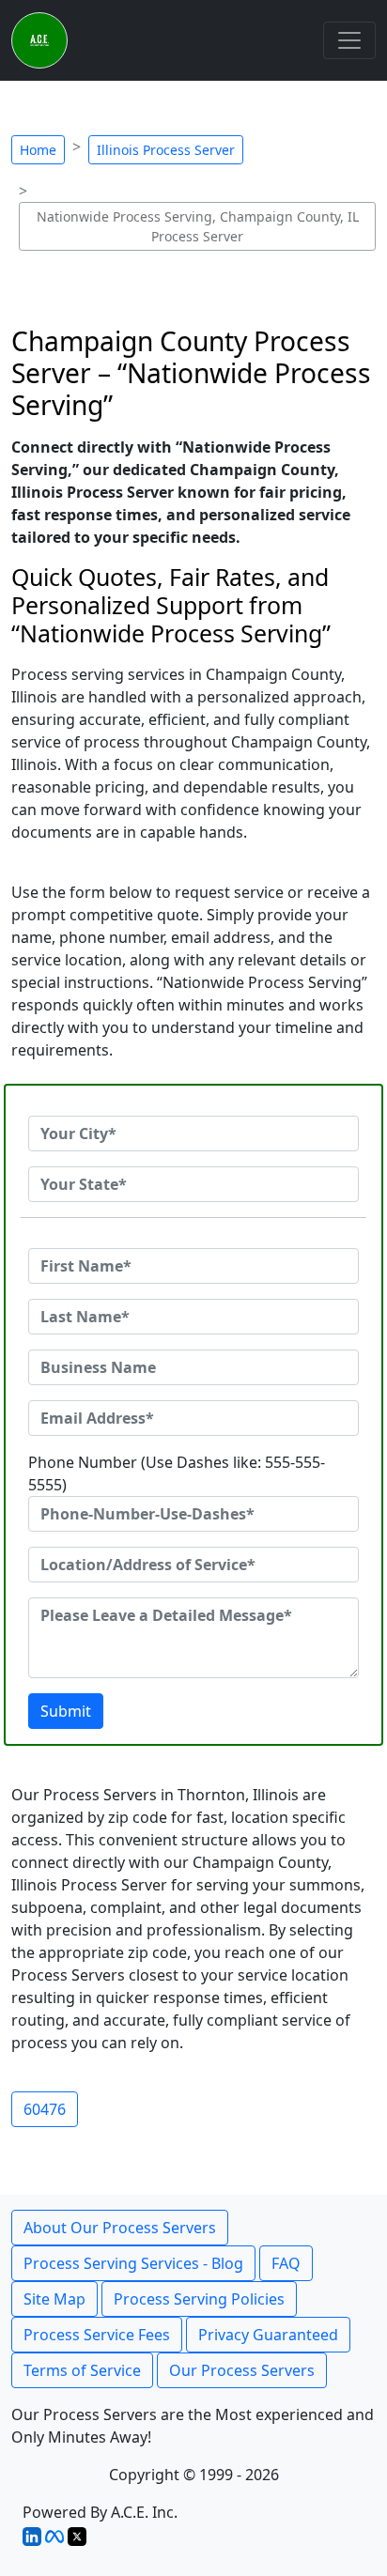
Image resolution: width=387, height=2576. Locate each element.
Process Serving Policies (199, 2299)
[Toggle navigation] (349, 40)
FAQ (286, 2263)
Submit (66, 1711)
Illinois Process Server (166, 150)
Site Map (54, 2299)
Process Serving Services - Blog (133, 2263)
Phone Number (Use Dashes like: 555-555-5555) (177, 1473)
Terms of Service (82, 2370)
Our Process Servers (242, 2370)
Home (38, 150)
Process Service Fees (97, 2335)
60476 (45, 2109)
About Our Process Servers (120, 2228)
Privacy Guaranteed (268, 2335)
